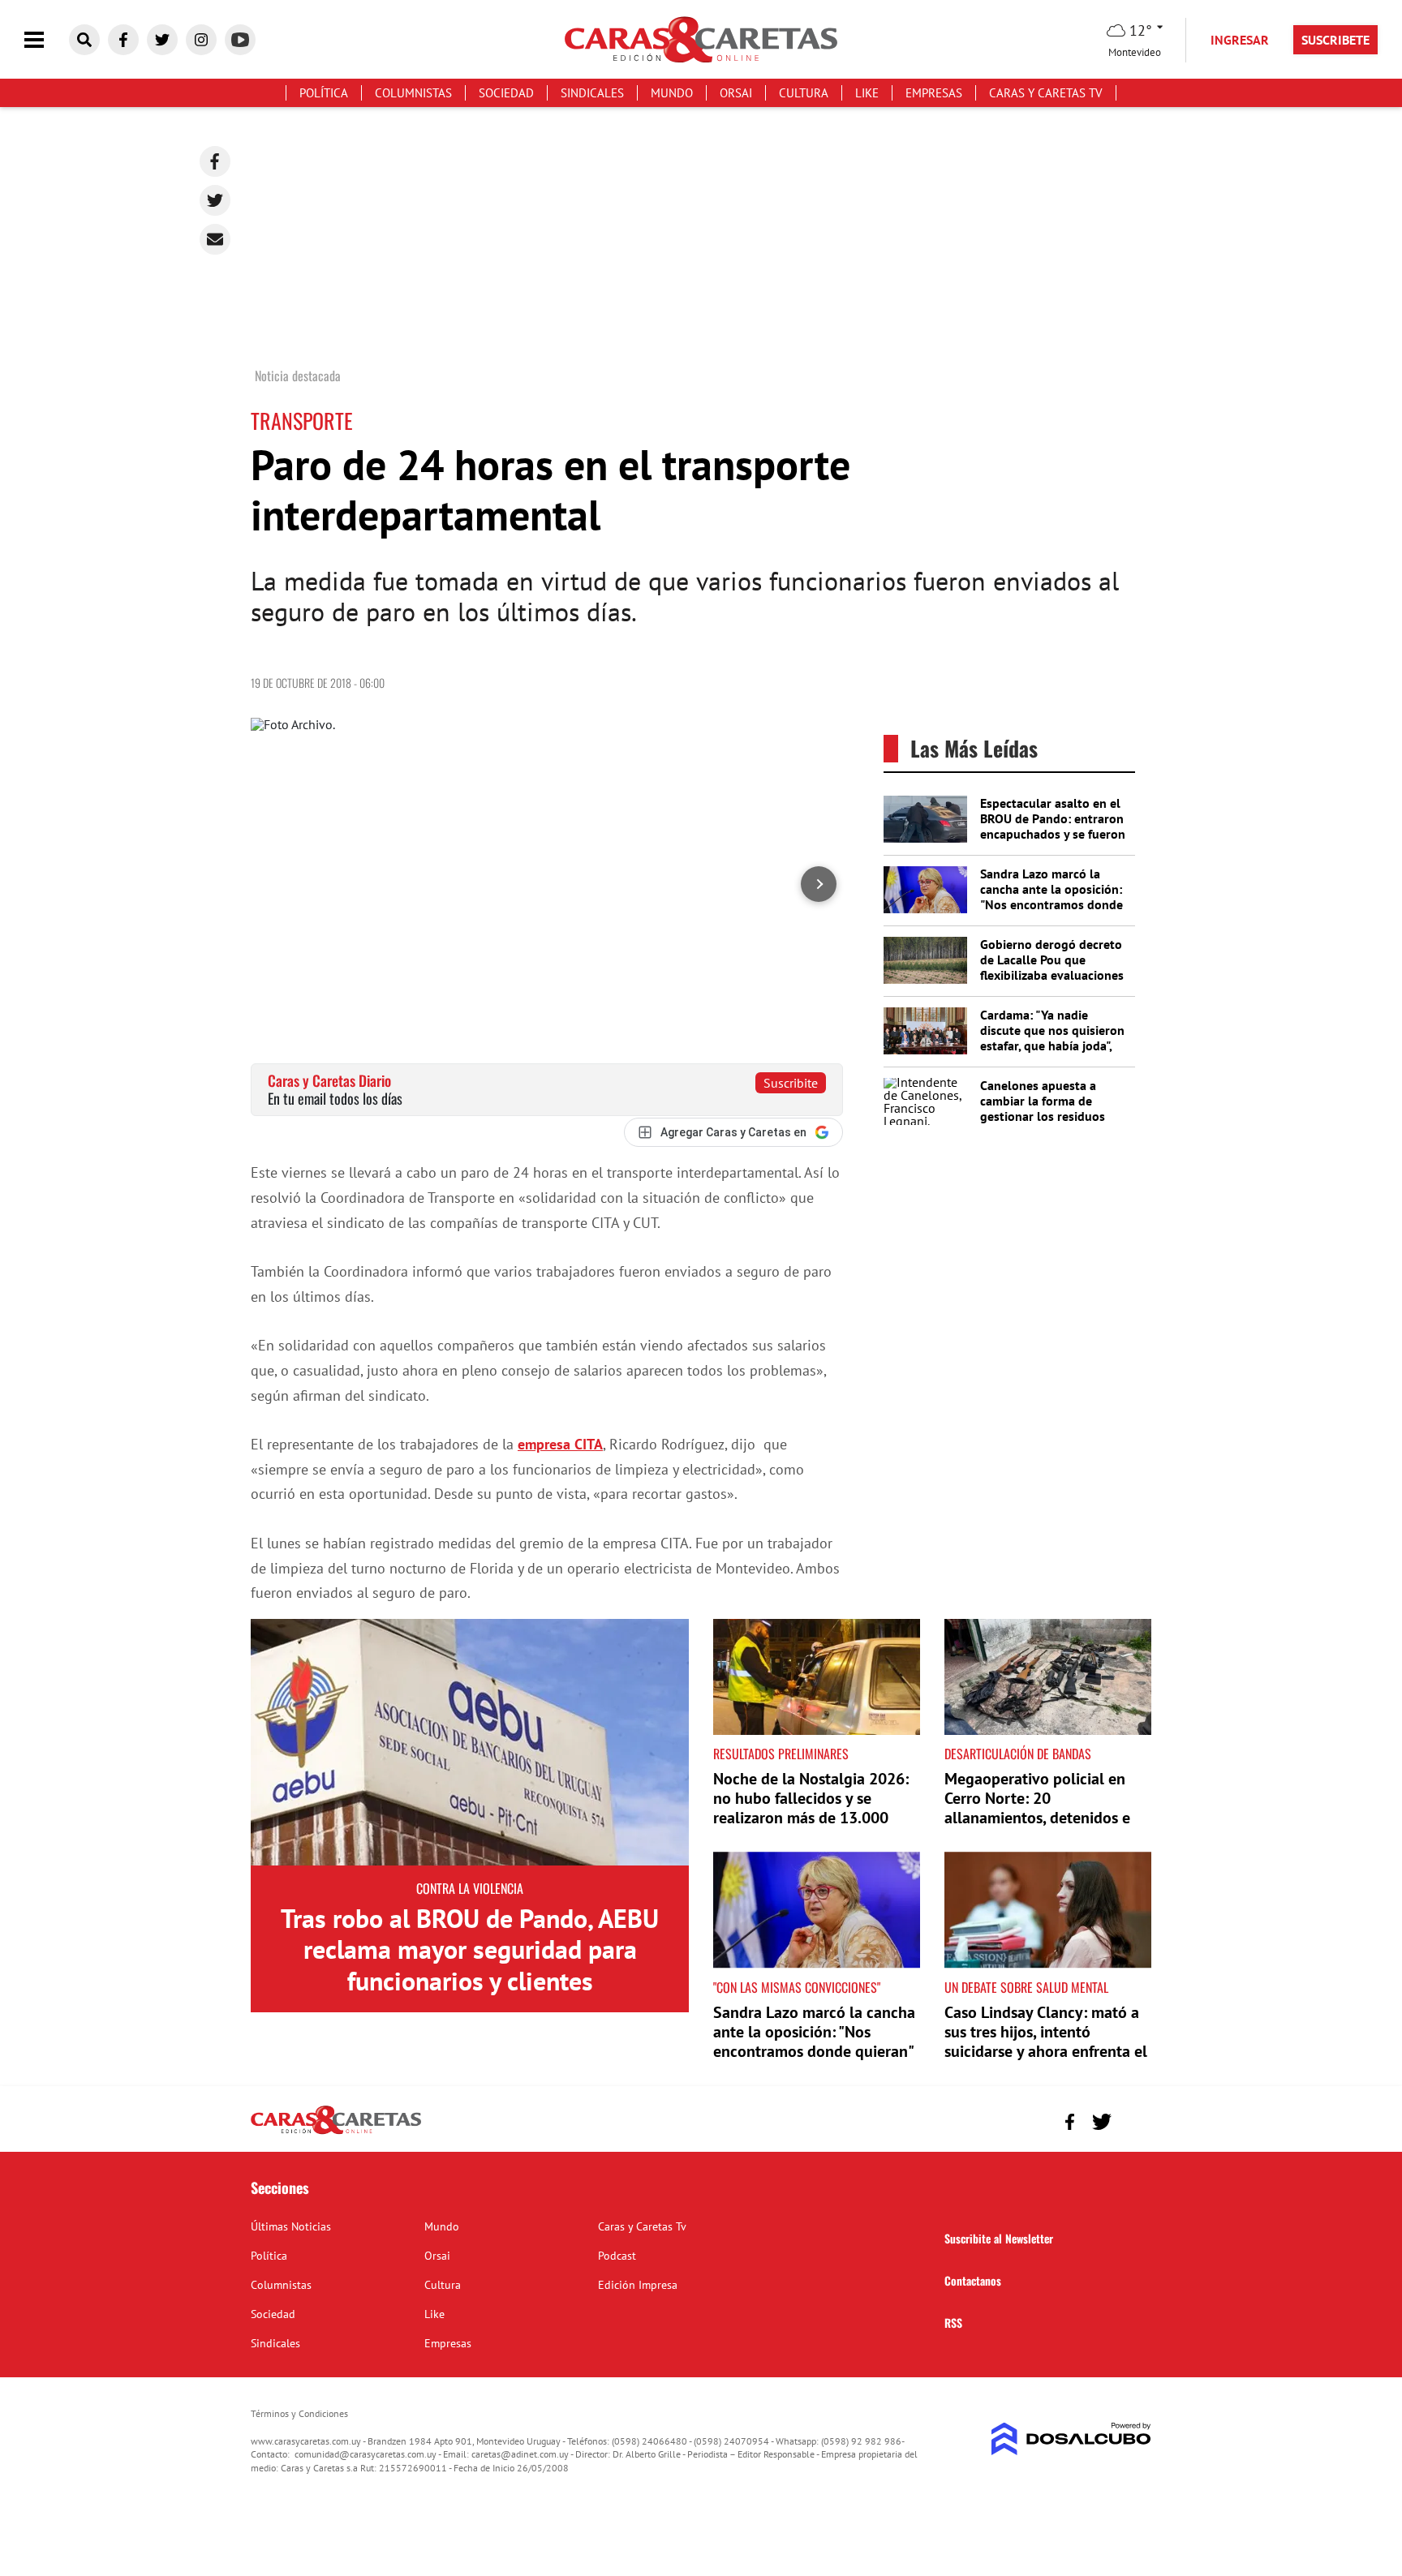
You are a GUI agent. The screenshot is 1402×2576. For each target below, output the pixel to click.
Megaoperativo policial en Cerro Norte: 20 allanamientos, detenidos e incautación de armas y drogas (1037, 1818)
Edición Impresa (638, 2285)
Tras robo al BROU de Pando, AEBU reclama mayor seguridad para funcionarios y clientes (470, 1949)
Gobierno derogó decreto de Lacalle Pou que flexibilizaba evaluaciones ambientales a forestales (1052, 968)
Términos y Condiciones (299, 2413)
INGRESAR (1240, 40)
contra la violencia (470, 1888)
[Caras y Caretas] (336, 2133)
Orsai (736, 93)
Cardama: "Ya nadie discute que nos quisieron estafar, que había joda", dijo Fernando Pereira (1052, 1038)
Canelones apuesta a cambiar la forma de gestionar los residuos (1043, 1101)
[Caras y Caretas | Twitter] (162, 40)
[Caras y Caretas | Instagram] (201, 40)
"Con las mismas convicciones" (797, 1987)
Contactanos (973, 2280)
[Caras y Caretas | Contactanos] (1133, 2120)
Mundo (672, 93)
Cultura (804, 93)
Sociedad (506, 93)
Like (867, 93)
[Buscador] (84, 40)
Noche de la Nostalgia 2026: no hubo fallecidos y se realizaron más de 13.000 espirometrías (811, 1808)
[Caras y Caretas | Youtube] (240, 40)
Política (324, 93)
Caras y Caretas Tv (1046, 93)
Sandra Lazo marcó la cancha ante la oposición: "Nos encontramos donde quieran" (1051, 897)
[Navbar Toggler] (46, 40)
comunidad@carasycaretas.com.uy (366, 2454)
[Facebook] (215, 161)
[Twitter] (215, 200)
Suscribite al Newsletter (999, 2238)
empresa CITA (560, 1444)
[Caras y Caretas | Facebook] (123, 40)
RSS (953, 2323)
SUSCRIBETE (1335, 40)
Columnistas (413, 93)
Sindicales (592, 93)
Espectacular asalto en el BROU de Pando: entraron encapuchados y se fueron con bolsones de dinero (1053, 826)
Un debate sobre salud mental (1026, 1987)
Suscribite (791, 1083)
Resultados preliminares (781, 1754)
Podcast (617, 2256)
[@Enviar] (215, 239)
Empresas (934, 93)
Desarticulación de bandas (1018, 1754)
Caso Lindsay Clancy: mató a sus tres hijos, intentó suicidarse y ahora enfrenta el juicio (1046, 2041)
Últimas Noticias (291, 2226)
